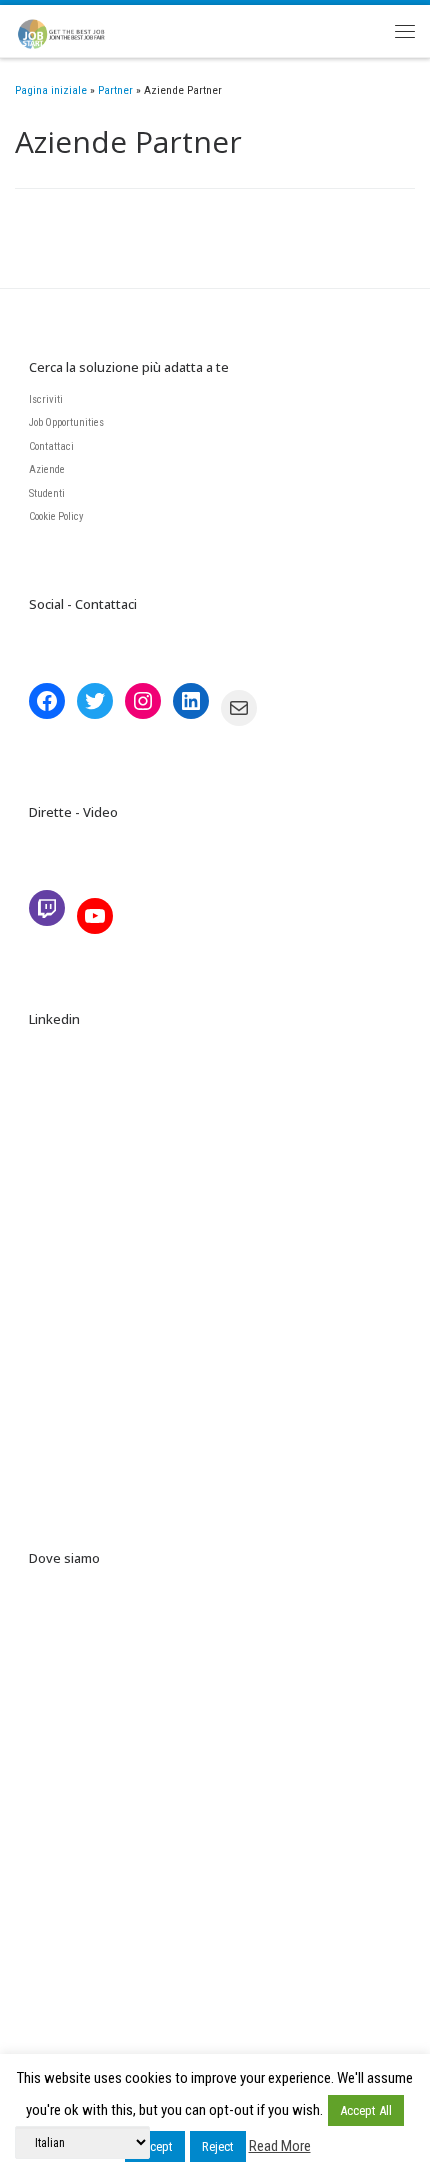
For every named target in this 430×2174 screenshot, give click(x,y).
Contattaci (51, 446)
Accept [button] (155, 2146)
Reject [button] (218, 2146)
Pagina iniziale (51, 90)
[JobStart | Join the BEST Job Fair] (68, 27)
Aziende (47, 469)
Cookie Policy (56, 516)
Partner (115, 90)
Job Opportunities (66, 422)
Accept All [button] (366, 2110)
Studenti (47, 493)
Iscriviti (46, 399)
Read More (280, 2146)
